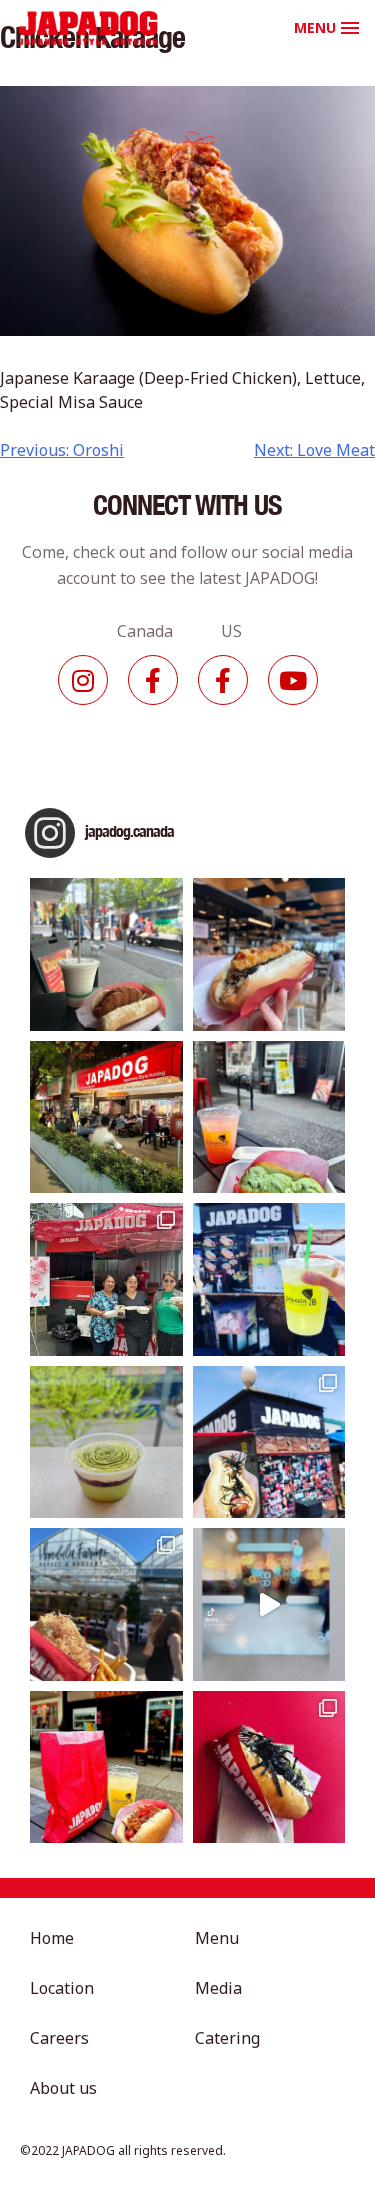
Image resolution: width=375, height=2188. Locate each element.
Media (218, 1988)
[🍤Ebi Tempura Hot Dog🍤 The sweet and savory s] (269, 954)
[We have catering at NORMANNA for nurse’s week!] (106, 1279)
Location (62, 1988)
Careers (59, 2038)
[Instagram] (83, 680)
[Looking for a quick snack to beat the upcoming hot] (269, 1117)
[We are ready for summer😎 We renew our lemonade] (269, 1279)
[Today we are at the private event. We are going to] (106, 1604)
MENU (315, 27)
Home (52, 1938)
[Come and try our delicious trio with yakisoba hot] (106, 1767)
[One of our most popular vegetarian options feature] (106, 954)
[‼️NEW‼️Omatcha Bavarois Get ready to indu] (106, 1442)
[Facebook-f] (153, 680)
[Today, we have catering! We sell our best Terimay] (269, 1767)
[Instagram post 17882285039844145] (269, 1604)
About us (63, 2088)
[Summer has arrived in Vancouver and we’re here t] (106, 1117)
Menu (217, 1938)
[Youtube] (293, 680)
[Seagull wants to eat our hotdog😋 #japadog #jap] (269, 1442)
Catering (227, 2038)
